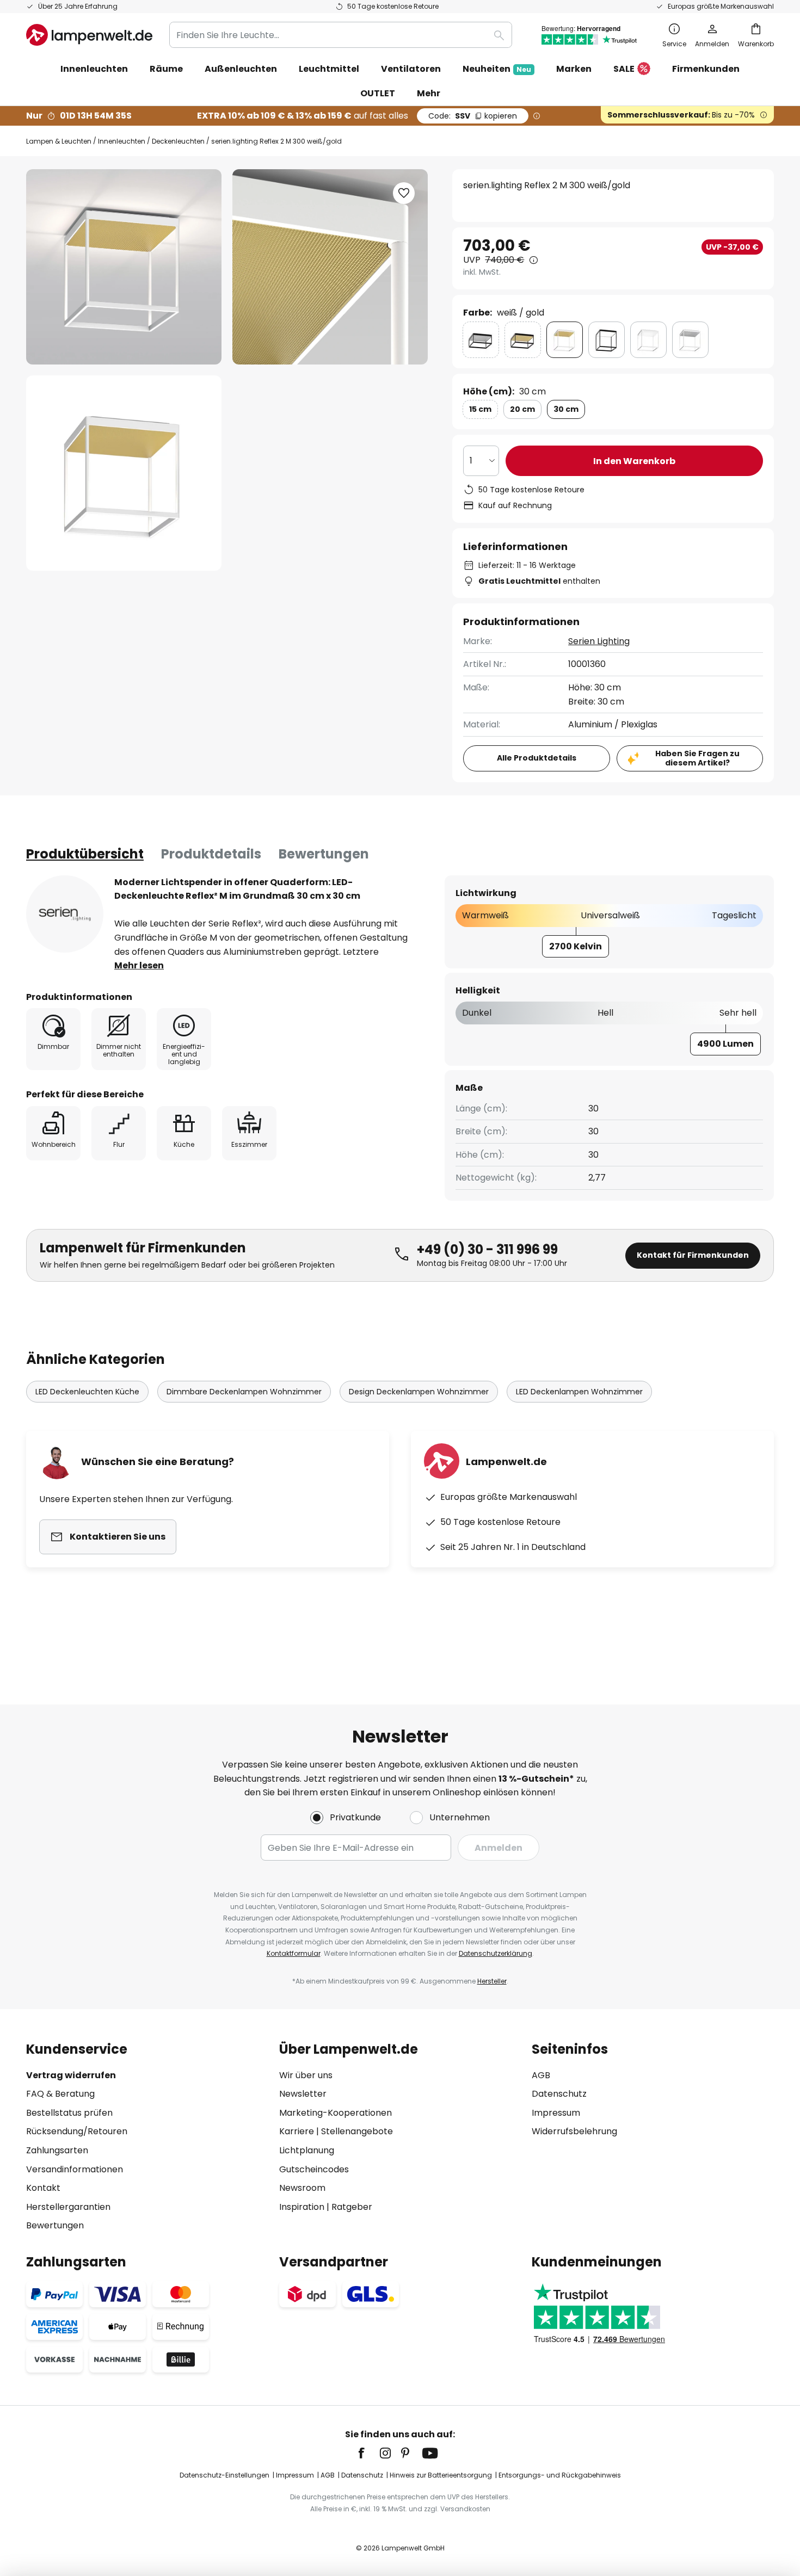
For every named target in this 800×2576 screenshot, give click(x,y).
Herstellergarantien (68, 2207)
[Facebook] (368, 2453)
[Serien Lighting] (65, 914)
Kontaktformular (294, 1953)
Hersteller (492, 1981)
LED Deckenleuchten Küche (87, 1392)
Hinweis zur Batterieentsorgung (441, 2475)
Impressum (556, 2113)
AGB (541, 2075)
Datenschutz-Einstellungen (224, 2475)
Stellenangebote (357, 2131)
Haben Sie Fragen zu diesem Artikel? (697, 758)
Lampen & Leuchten (59, 141)
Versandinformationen (75, 2169)
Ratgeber (352, 2207)
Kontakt (43, 2188)
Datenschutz (559, 2094)
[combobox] (341, 35)
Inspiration (302, 2207)
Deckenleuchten (178, 141)
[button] (124, 473)
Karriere (297, 2131)
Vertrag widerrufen (71, 2075)
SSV (473, 116)
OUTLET (378, 93)
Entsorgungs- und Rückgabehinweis (560, 2475)
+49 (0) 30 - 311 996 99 (487, 1249)
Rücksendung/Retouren (77, 2131)
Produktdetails (211, 854)
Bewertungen (324, 854)
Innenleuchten (122, 141)
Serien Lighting (599, 641)
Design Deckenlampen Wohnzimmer (419, 1392)
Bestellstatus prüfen (69, 2113)
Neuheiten (497, 69)
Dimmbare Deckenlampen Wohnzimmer (244, 1392)
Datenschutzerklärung (496, 1953)
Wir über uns (306, 2075)
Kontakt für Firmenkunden (693, 1255)
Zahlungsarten (57, 2150)
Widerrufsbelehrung (574, 2131)
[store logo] (89, 35)
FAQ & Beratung (60, 2094)
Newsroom (302, 2188)
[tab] (85, 854)
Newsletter (303, 2094)
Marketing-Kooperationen (336, 2113)
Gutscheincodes (314, 2169)
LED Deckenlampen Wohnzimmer (579, 1392)
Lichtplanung (307, 2150)
